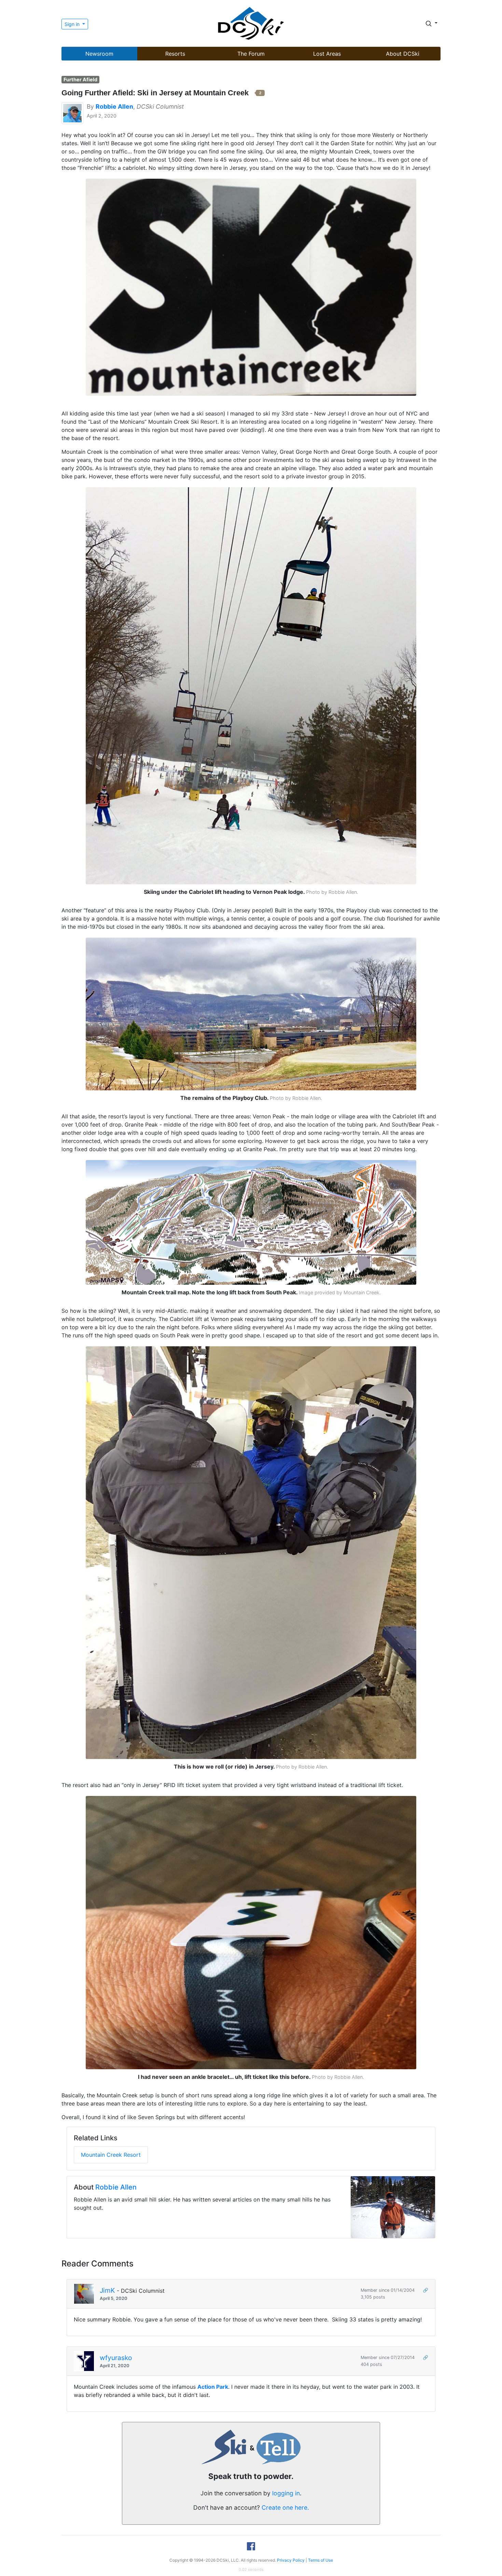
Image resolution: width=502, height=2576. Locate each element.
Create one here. (285, 2507)
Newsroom (99, 54)
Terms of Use (320, 2560)
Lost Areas (327, 54)
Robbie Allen (116, 2187)
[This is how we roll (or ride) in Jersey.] (251, 1552)
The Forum (251, 54)
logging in (286, 2493)
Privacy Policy (291, 2560)
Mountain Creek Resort (111, 2155)
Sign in (73, 24)
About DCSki (403, 54)
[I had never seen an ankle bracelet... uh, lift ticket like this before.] (251, 1932)
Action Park (213, 2387)
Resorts (175, 54)
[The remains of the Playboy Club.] (251, 1013)
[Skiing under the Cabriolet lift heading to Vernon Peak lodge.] (251, 685)
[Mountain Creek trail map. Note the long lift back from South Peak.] (251, 1222)
